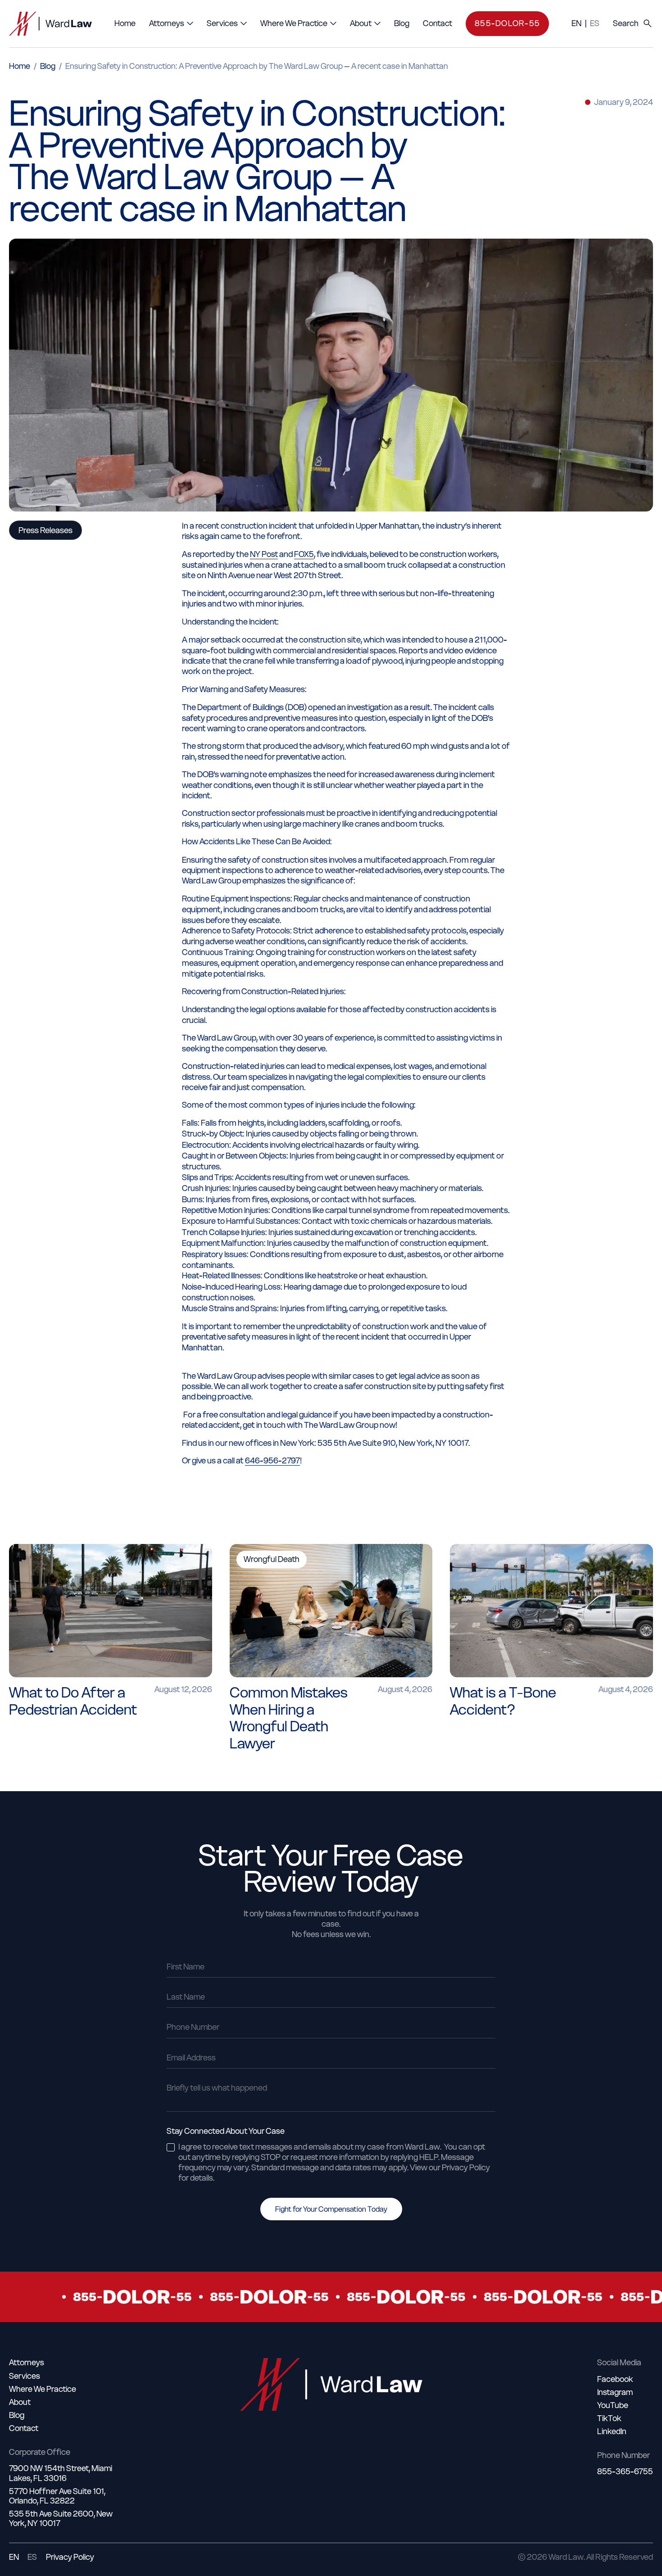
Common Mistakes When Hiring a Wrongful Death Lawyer (289, 1718)
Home (20, 66)
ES (595, 23)
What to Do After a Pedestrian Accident (73, 1701)
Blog (48, 66)
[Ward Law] (50, 24)
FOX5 (304, 554)
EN (576, 23)
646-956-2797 (272, 1461)
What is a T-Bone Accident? (503, 1701)
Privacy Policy (70, 2557)
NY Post (264, 554)
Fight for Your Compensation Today (331, 2209)
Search (626, 23)
